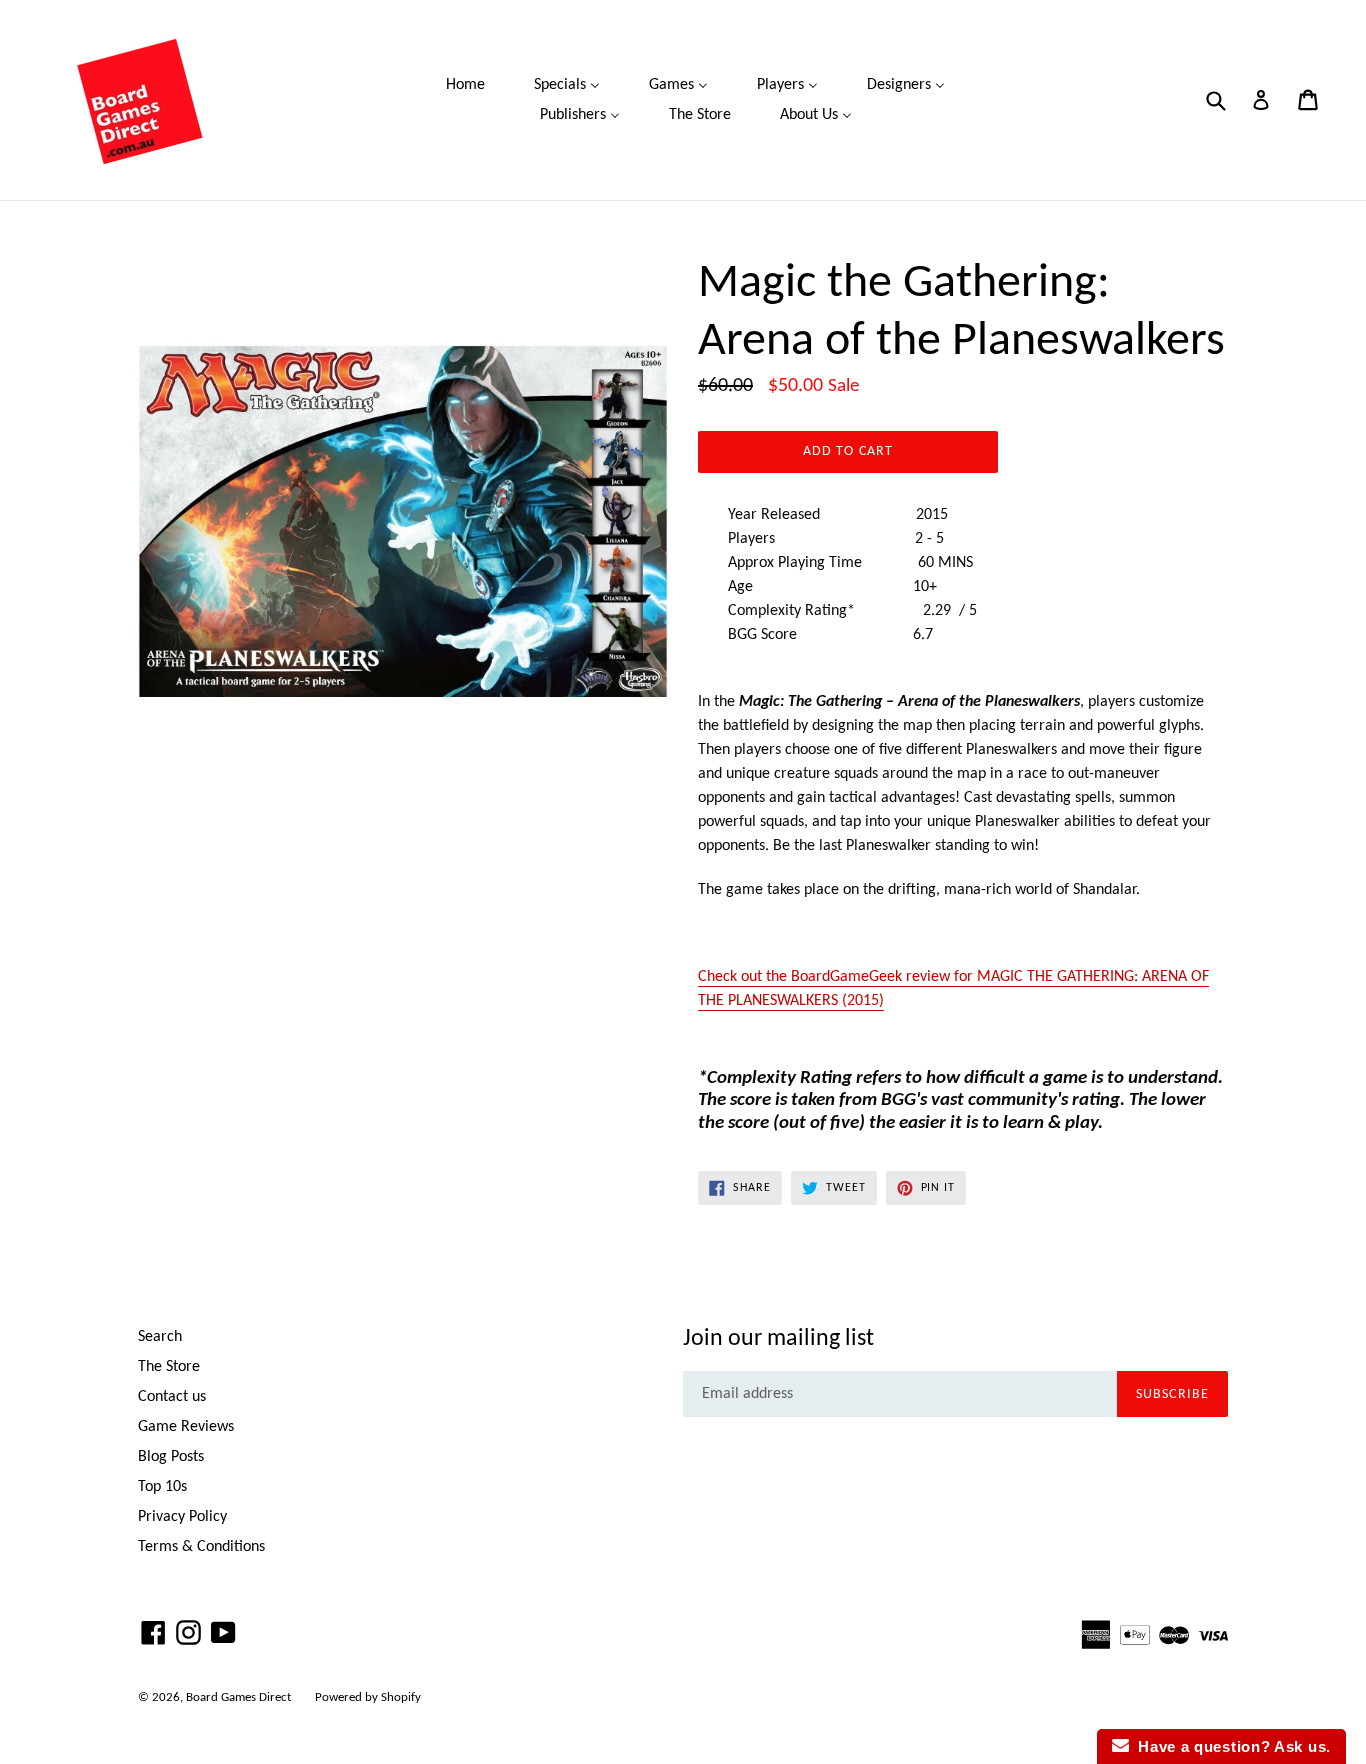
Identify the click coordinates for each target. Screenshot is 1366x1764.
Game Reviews (186, 1427)
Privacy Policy (182, 1517)
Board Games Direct (238, 1697)
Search (160, 1337)
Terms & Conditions (201, 1547)
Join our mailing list (778, 1339)
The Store (169, 1367)
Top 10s (162, 1487)
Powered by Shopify (368, 1697)
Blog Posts (171, 1457)
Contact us (172, 1397)
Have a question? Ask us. (1230, 1746)
